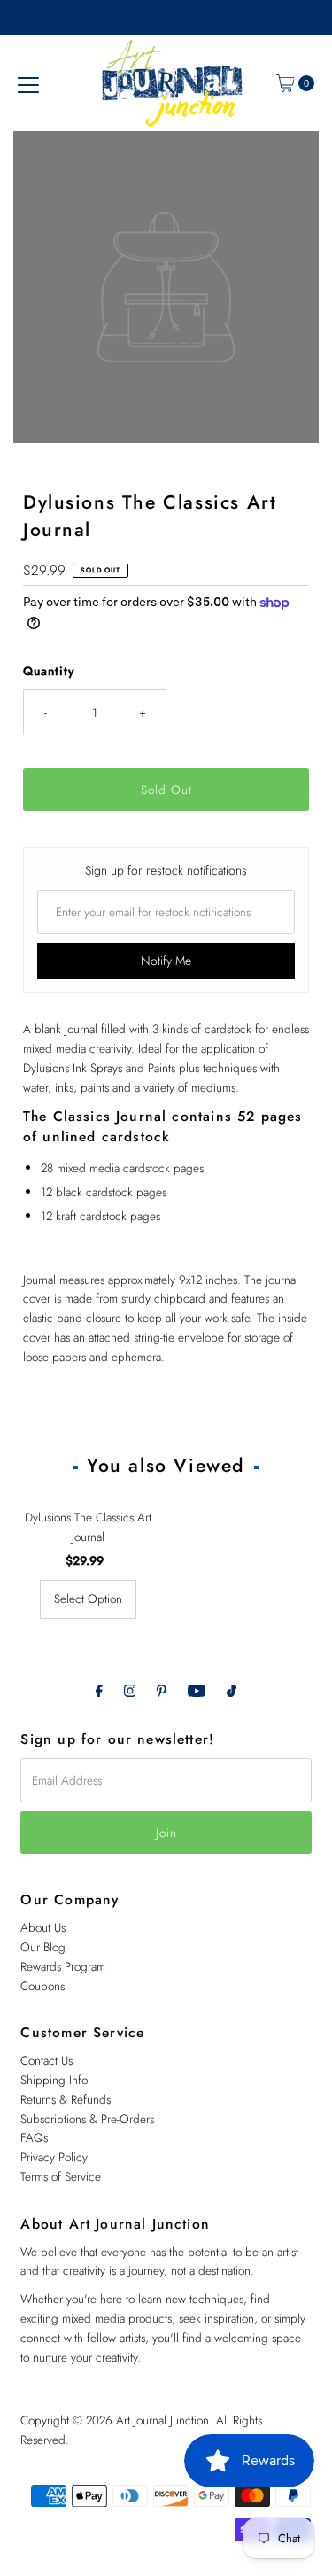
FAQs (34, 2137)
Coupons (42, 1986)
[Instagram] (130, 1691)
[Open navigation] (28, 83)
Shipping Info (54, 2080)
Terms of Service (61, 2176)
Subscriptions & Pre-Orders (87, 2119)
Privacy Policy (54, 2157)
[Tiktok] (232, 1691)
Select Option (88, 1599)
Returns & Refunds (66, 2099)
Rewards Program (63, 1966)
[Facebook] (99, 1691)
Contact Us (46, 2060)
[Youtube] (197, 1691)
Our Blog (43, 1947)
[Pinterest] (162, 1691)
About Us (43, 1927)
